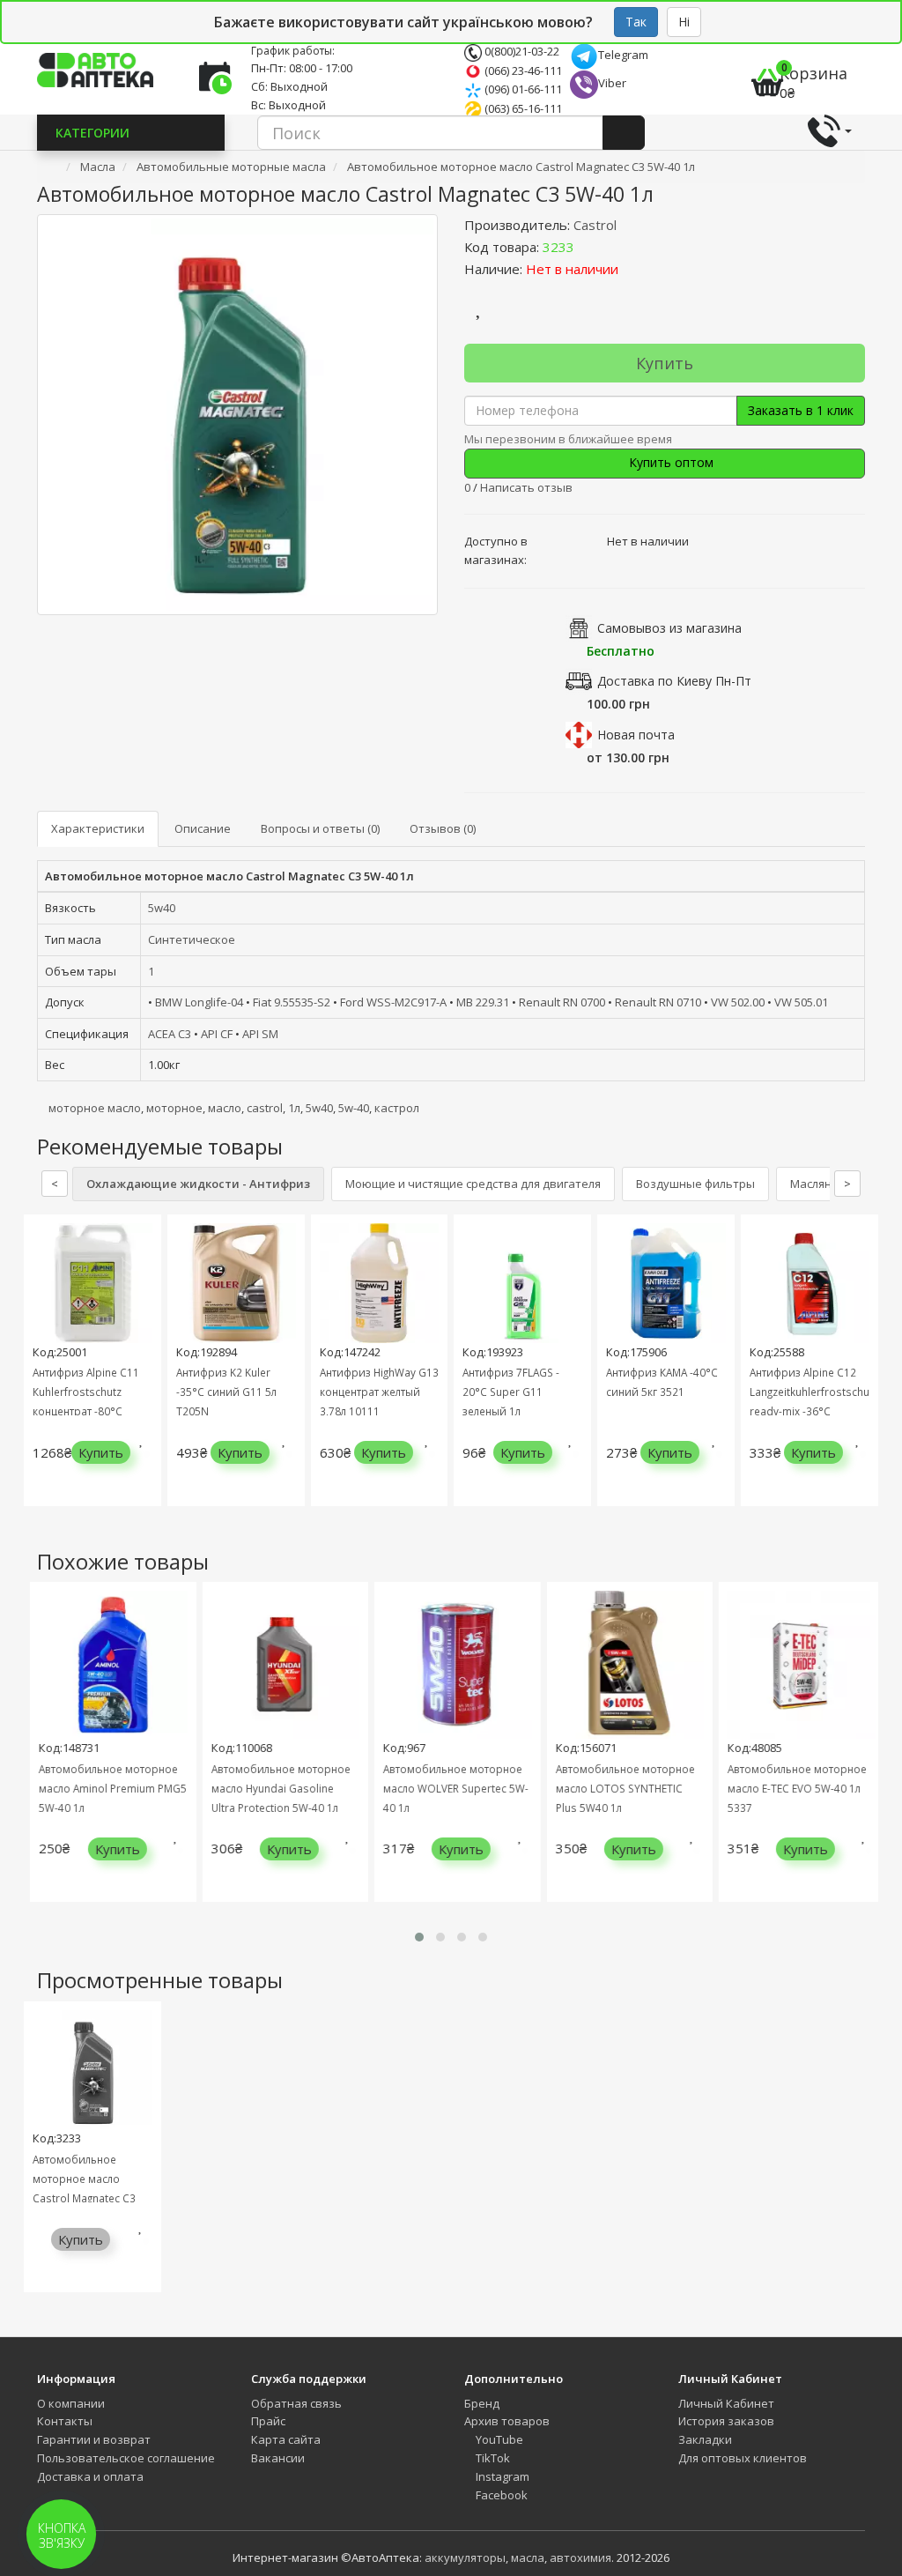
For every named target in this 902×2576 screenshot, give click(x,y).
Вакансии (278, 2458)
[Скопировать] (588, 247)
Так (636, 22)
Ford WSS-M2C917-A (393, 1002)
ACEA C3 (170, 1034)
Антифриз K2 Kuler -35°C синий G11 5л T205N (226, 1392)
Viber (612, 83)
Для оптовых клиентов (743, 2458)
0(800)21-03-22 (521, 51)
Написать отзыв (526, 487)
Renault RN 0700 (562, 1002)
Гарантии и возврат (94, 2439)
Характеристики (98, 828)
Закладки (705, 2439)
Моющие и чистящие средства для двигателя (473, 1184)
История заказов (726, 2421)
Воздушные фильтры (695, 1184)
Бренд (482, 2403)
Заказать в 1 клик (801, 410)
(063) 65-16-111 (522, 108)
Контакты (65, 2421)
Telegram (623, 55)
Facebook (500, 2495)
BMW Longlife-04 (199, 1002)
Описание (203, 828)
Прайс (268, 2421)
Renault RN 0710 (658, 1002)
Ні (684, 22)
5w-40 (354, 1108)
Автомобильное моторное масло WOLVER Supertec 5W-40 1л (443, 1788)
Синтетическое (192, 939)
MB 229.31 (483, 1002)
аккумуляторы (465, 2557)
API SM (260, 1034)
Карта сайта (286, 2439)
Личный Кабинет (726, 2403)
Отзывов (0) (443, 828)
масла (528, 2557)
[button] (419, 1937)
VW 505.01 (801, 1002)
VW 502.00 (738, 1002)
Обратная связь (296, 2403)
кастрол (397, 1108)
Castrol (595, 225)
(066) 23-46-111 (522, 71)
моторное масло (95, 1108)
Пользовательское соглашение (126, 2458)
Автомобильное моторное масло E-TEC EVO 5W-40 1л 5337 (784, 1788)
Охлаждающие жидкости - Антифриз (198, 1184)
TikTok (492, 2458)
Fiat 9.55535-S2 (292, 1002)
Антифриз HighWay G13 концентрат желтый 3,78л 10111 (379, 1392)
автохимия (580, 2557)
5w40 (162, 908)
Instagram (501, 2476)
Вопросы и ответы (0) (320, 828)
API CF (217, 1034)
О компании (71, 2403)
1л (294, 1108)
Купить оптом (669, 462)
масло (225, 1108)
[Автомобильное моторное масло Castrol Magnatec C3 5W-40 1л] (237, 415)
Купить (665, 363)
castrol (265, 1108)
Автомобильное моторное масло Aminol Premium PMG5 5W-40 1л (100, 1788)
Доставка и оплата (90, 2476)
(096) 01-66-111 (522, 89)
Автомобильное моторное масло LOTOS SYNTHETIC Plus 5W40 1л (612, 1788)
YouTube (498, 2439)
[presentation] (41, 1373)
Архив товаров (507, 2421)
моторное (174, 1108)
